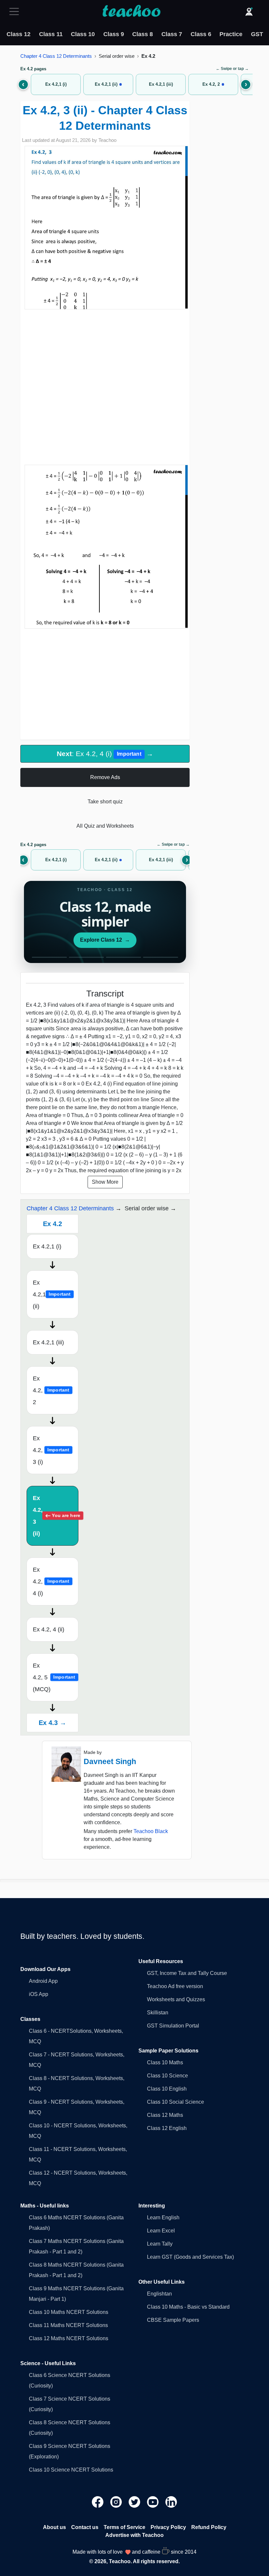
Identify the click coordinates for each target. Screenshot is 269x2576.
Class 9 (114, 34)
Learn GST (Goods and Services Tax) (190, 2257)
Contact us (85, 2527)
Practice (231, 34)
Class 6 (201, 34)
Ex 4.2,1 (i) (47, 1246)
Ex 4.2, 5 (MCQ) (54, 1677)
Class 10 (83, 34)
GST (257, 34)
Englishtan (159, 2294)
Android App (43, 1981)
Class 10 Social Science (176, 2102)
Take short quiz (105, 802)
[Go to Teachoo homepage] (131, 11)
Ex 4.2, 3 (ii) (56, 1516)
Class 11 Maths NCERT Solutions (68, 2325)
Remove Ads (105, 777)
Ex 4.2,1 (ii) (52, 1294)
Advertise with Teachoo (134, 2535)
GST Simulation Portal (173, 2026)
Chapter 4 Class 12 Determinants (56, 56)
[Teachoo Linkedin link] (171, 2502)
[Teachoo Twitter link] (135, 2502)
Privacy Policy (168, 2527)
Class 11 (51, 34)
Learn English (163, 2218)
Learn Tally (160, 2244)
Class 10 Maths (165, 2062)
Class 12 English (167, 2128)
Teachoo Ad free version (175, 1986)
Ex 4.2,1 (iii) (48, 1342)
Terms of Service (124, 2527)
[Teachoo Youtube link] (154, 2502)
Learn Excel (161, 2231)
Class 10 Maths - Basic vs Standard (188, 2307)
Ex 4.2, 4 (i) (51, 1581)
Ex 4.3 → (52, 1723)
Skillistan (158, 2013)
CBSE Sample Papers (173, 2320)
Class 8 (143, 34)
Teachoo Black (151, 1831)
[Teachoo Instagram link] (117, 2502)
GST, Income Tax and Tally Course (187, 1973)
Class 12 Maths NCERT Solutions (69, 2338)
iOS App (39, 1994)
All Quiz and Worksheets (105, 826)
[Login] (249, 11)
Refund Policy (209, 2527)
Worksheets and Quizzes (176, 1999)
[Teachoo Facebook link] (98, 2502)
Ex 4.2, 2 (51, 1390)
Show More (105, 1182)
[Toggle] (16, 11)
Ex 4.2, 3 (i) (51, 1450)
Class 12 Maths (165, 2115)
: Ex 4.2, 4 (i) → (105, 754)
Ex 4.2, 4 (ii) (49, 1629)
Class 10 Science (167, 2076)
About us (54, 2527)
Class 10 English (167, 2089)
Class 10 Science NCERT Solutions (71, 2470)
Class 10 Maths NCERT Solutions (69, 2312)
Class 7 (172, 34)
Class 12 (19, 34)
